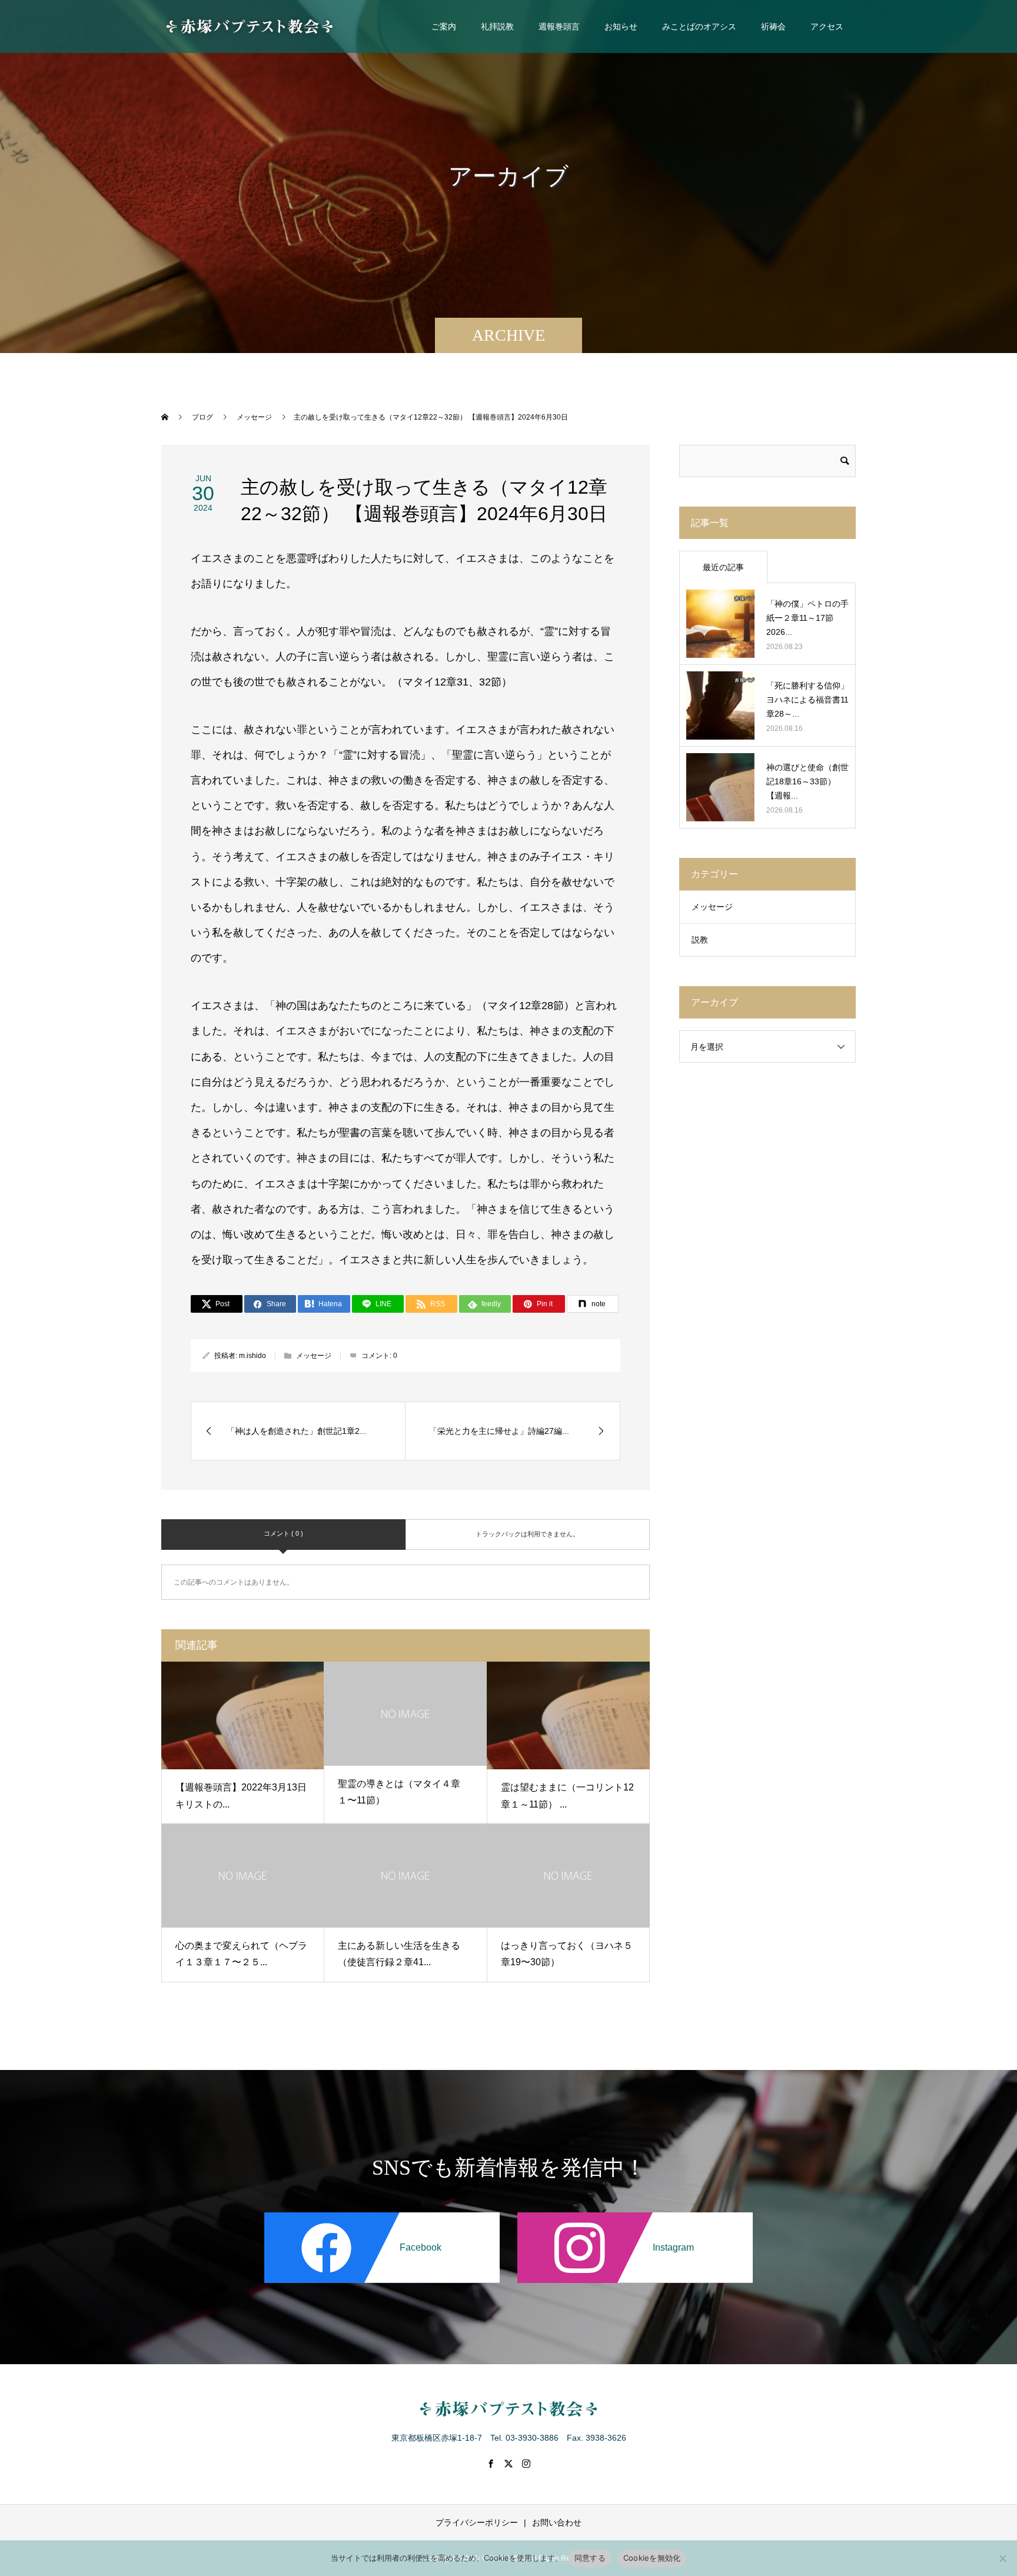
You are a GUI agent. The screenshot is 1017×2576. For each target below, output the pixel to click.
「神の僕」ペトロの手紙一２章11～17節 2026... (807, 618)
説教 (700, 940)
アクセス (827, 26)
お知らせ (621, 26)
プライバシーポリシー (477, 2522)
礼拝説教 (497, 26)
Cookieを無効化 (652, 2558)
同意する (590, 2558)
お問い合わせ (557, 2522)
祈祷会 (773, 26)
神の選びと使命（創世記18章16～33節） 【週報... (807, 781)
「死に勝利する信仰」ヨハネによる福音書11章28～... (807, 700)
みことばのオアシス (699, 26)
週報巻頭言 (559, 26)
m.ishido (252, 1356)
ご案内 (444, 26)
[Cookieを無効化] (1002, 2558)
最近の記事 (723, 567)
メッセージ (314, 1356)
